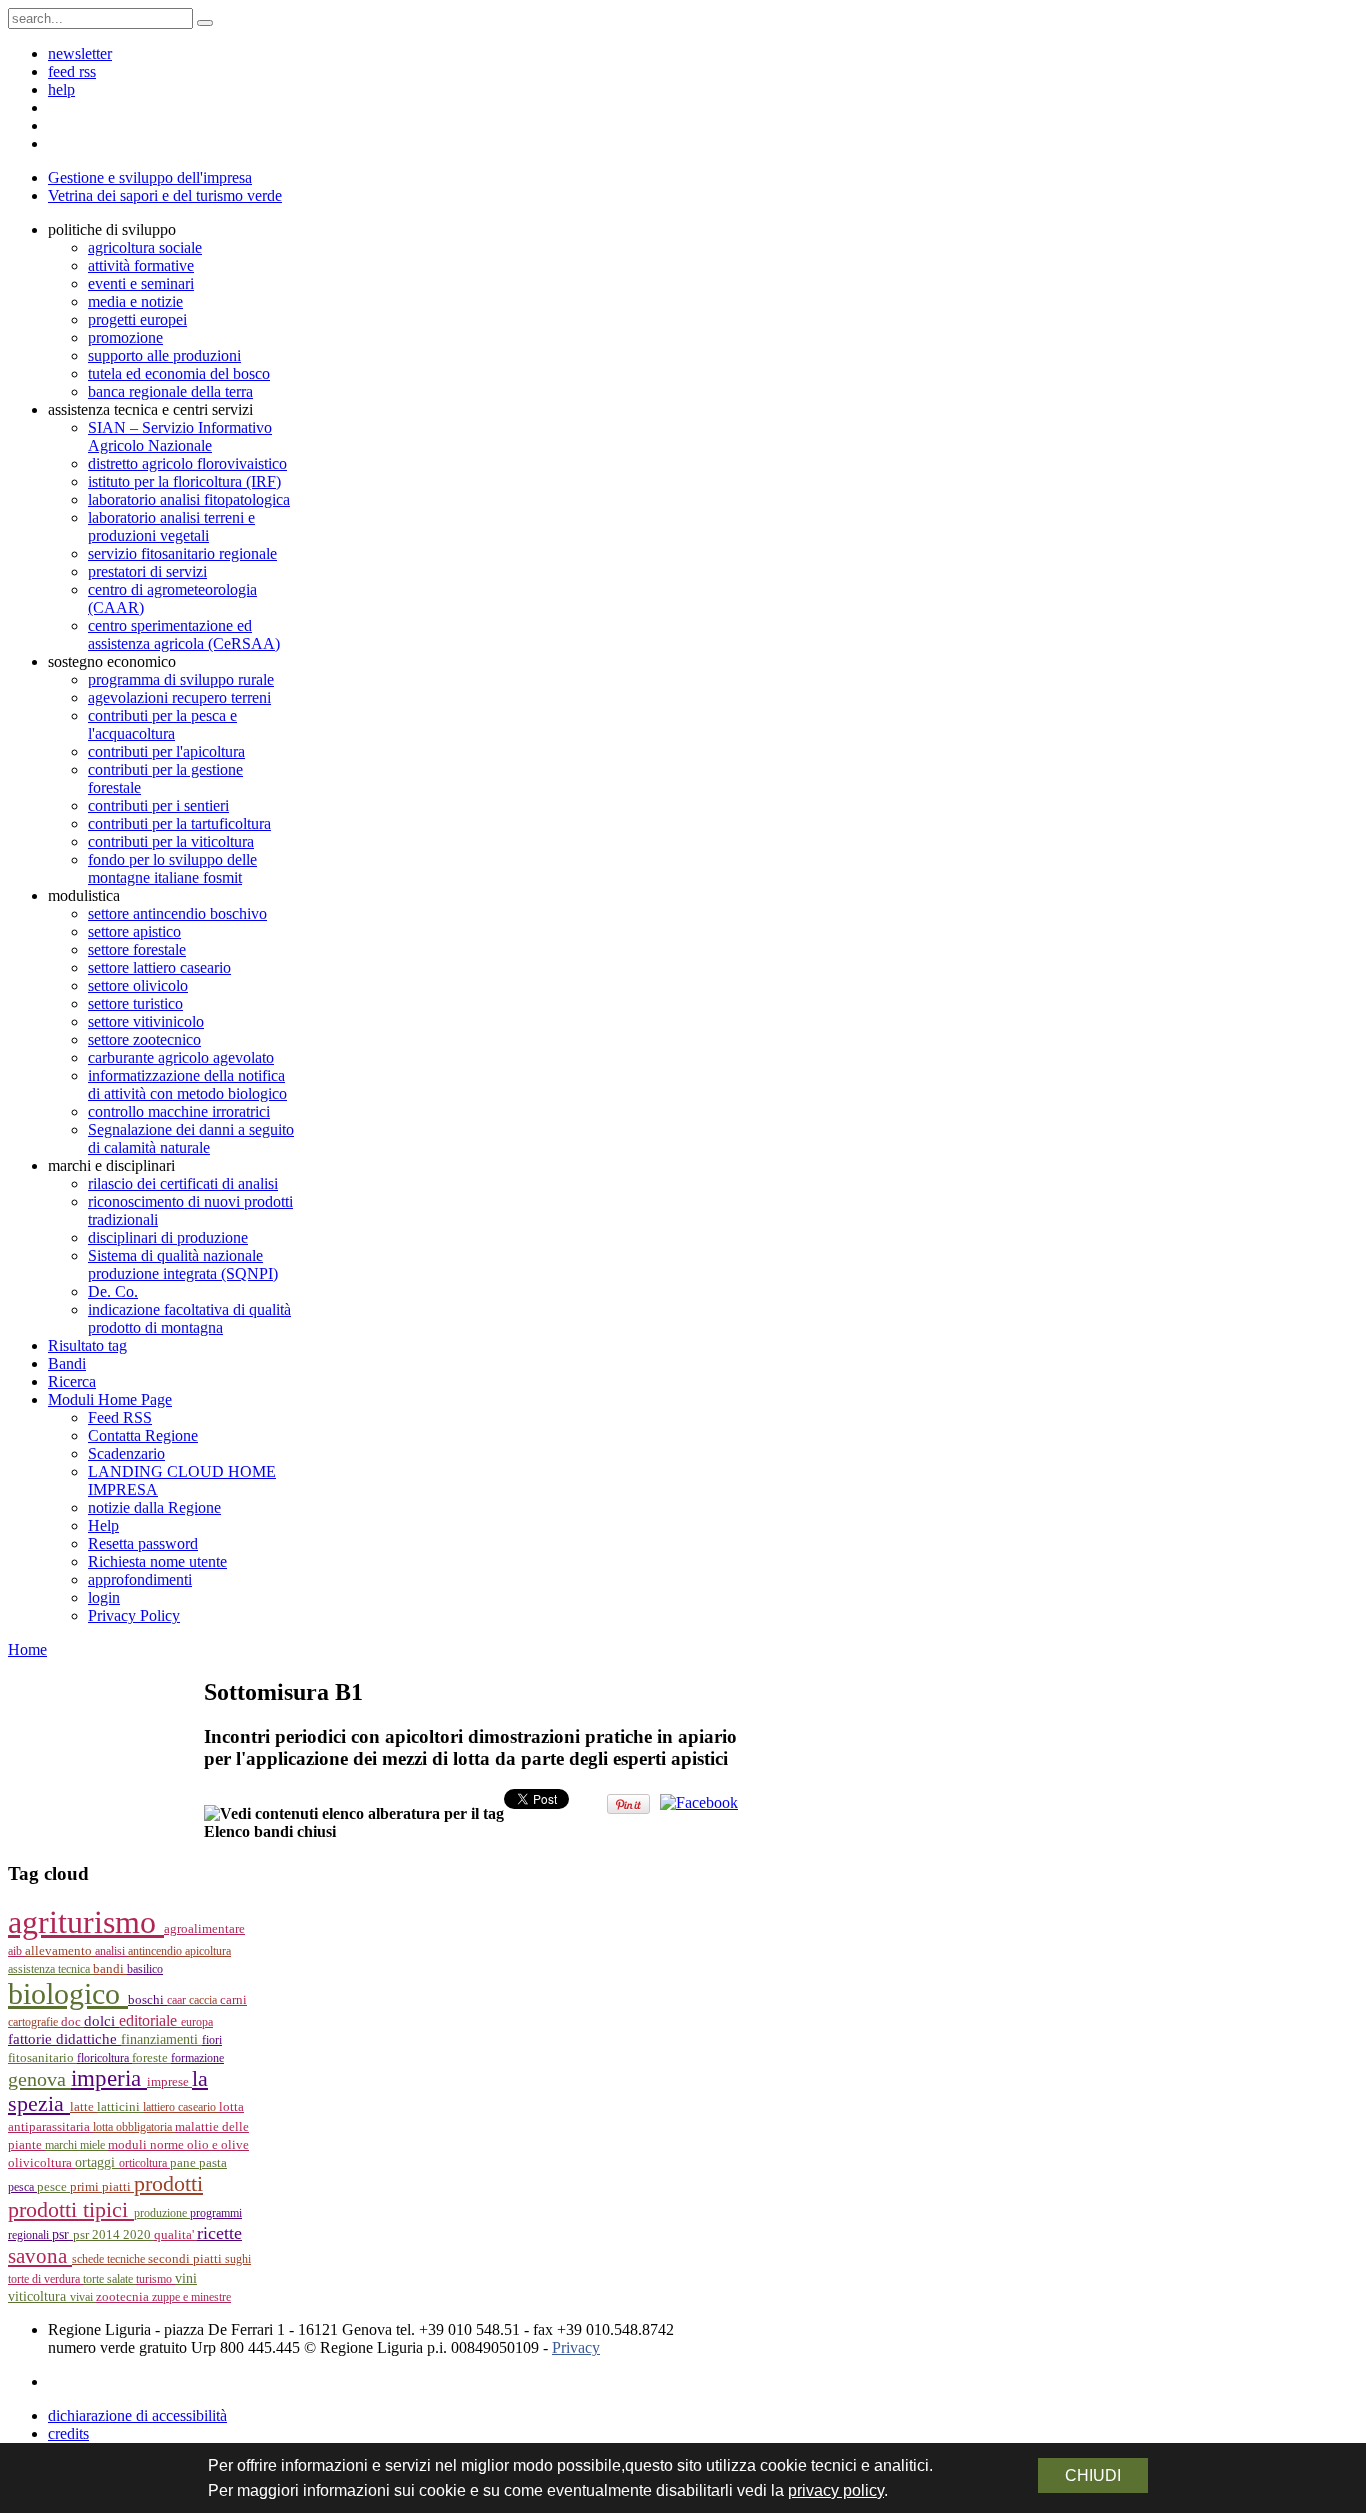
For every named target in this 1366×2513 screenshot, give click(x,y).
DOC (72, 2021)
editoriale (150, 2020)
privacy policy (836, 2490)
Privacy (576, 2347)
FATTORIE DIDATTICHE (64, 2039)
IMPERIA (109, 2078)
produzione (162, 2213)
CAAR (178, 2000)
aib (16, 1951)
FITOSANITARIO (42, 2057)
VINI (186, 2278)
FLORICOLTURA (104, 2058)
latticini (120, 2107)
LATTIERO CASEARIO (181, 2107)
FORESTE (151, 2057)
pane (184, 2162)
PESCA (22, 2187)
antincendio (156, 1951)
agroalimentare (204, 1929)
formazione (197, 2058)
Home (27, 1649)
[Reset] (205, 23)
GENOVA (39, 2079)
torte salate (109, 2279)
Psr (62, 2234)
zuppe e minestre (191, 2297)
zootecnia (124, 2296)
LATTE (83, 2107)
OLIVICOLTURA (41, 2163)
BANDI (110, 1968)
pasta (213, 2163)
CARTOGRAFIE (34, 2022)
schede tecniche (110, 2259)
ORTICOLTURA (144, 2163)
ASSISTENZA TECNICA (50, 1969)
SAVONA (40, 2256)
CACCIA (204, 2000)
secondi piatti (186, 2259)
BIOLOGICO (68, 1994)
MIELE (94, 2145)
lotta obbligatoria (134, 2127)
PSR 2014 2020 (113, 2234)
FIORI (212, 2040)
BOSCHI (147, 1999)
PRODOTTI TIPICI (71, 2209)
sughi (238, 2259)
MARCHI (62, 2145)
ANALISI (111, 1951)
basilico (145, 1969)
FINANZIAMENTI (161, 2039)
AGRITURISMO (86, 1922)
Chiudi (1093, 2475)
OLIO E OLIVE (218, 2145)
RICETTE (219, 2233)
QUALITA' (175, 2235)
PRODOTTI (168, 2183)
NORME (168, 2144)
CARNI (233, 1999)
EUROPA (197, 2022)
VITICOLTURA (39, 2296)
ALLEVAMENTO (60, 1951)
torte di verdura (45, 2279)
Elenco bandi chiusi (270, 1831)
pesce (53, 2187)
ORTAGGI (97, 2162)
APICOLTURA (208, 1951)
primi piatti (102, 2186)
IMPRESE (169, 2082)
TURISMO (155, 2279)
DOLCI (101, 2021)
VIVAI (83, 2297)
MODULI (129, 2145)
